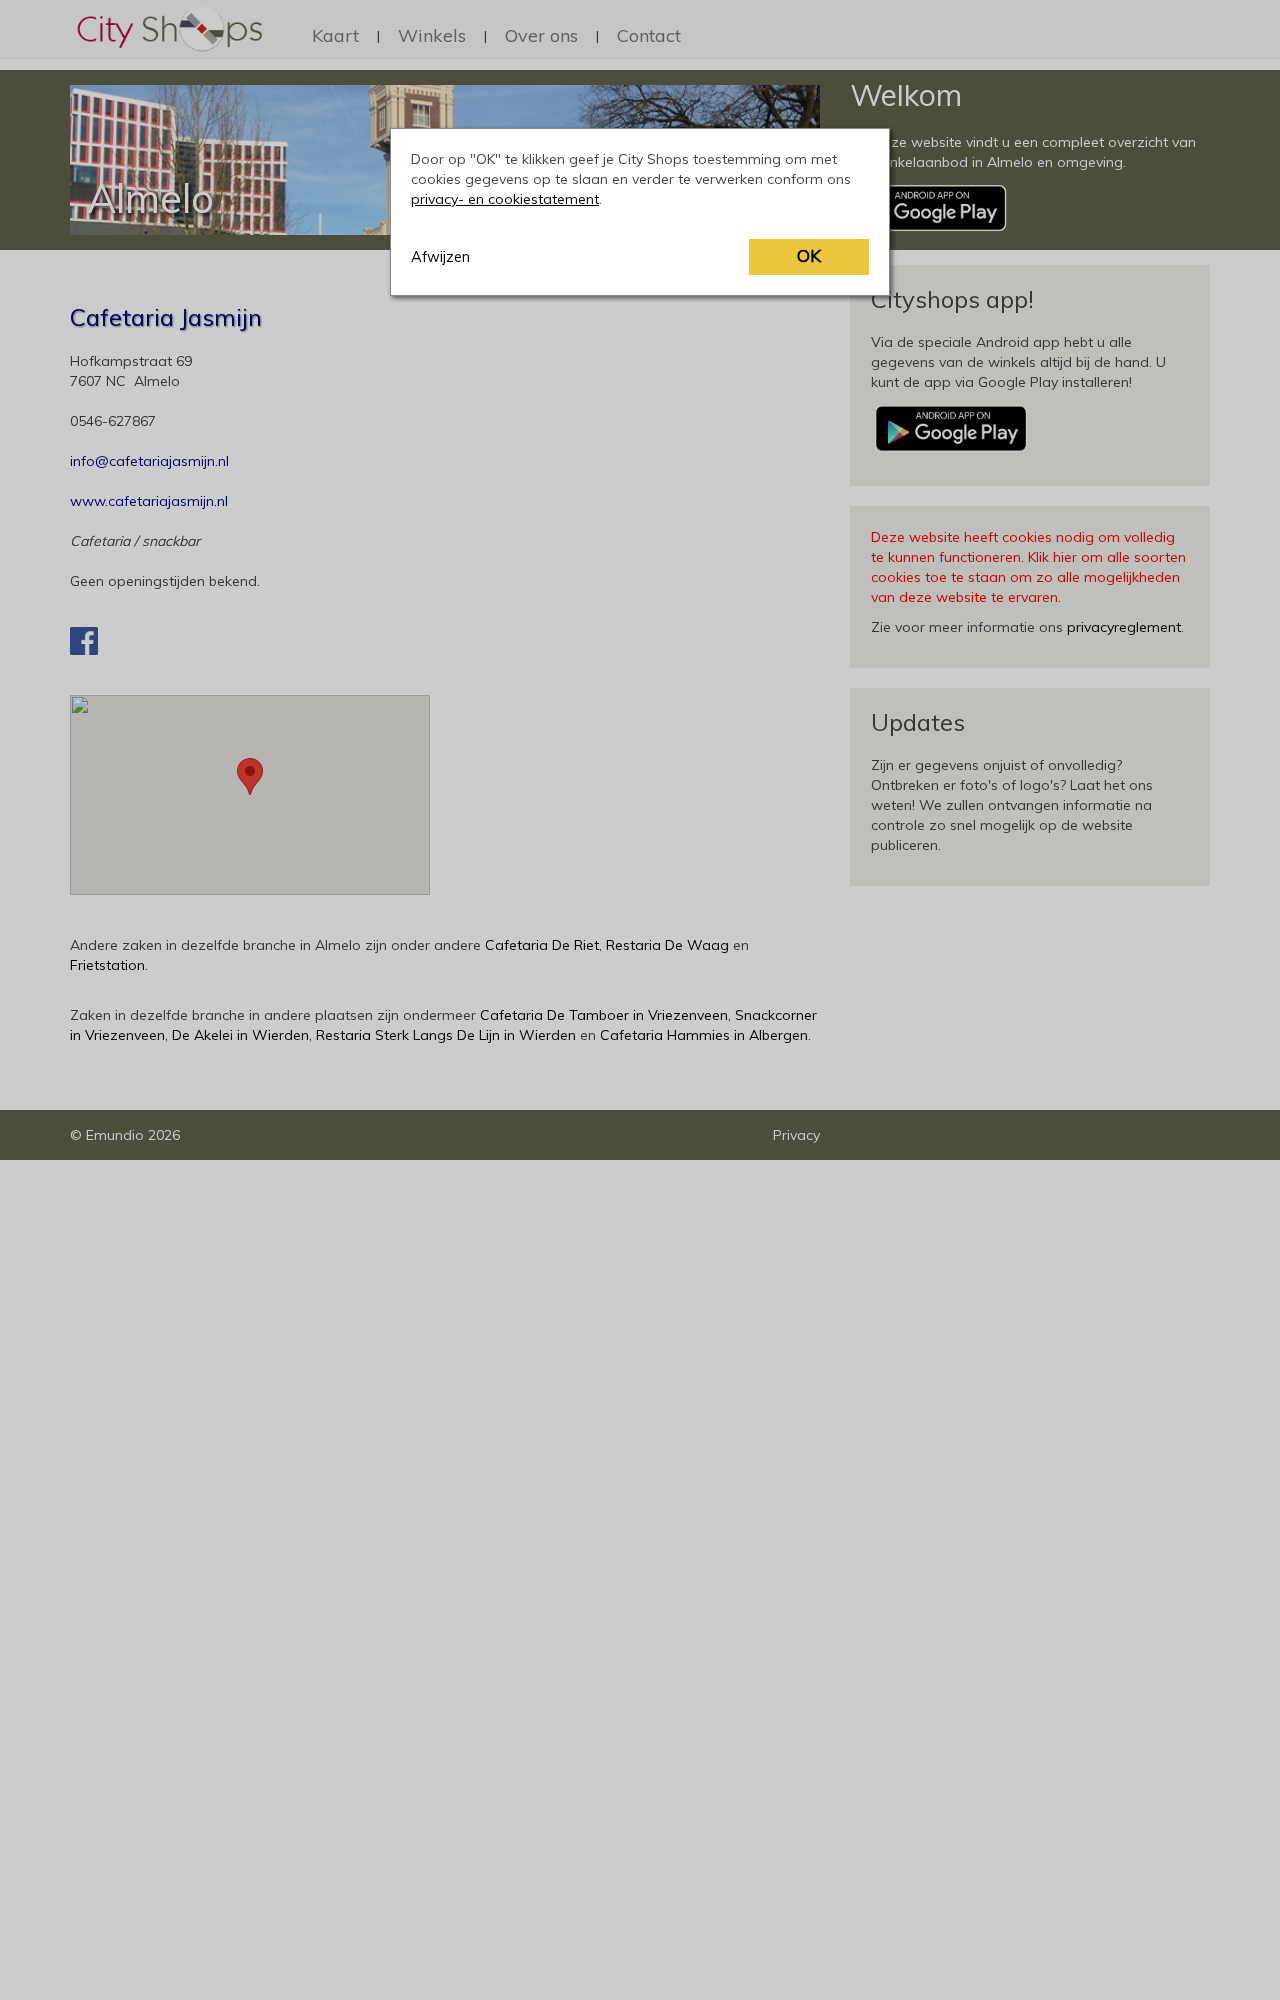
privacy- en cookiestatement (505, 199)
